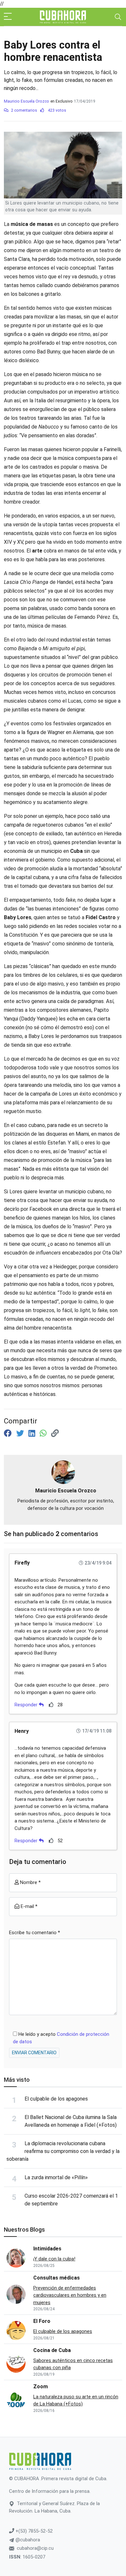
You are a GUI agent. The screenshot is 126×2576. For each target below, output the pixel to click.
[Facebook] (9, 1433)
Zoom (41, 2386)
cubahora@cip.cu (35, 2548)
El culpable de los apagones (56, 2099)
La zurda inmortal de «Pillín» (56, 2177)
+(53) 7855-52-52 (33, 2531)
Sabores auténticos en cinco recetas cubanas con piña (73, 2364)
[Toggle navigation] (118, 17)
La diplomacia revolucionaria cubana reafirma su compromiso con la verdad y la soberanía (63, 2151)
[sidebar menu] (8, 17)
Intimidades (47, 2249)
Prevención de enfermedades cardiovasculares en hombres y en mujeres (70, 2295)
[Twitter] (21, 1433)
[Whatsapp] (44, 1433)
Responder (27, 1705)
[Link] (55, 1433)
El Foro (42, 2321)
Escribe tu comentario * (35, 1933)
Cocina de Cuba (52, 2350)
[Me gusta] (51, 1705)
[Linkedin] (33, 1433)
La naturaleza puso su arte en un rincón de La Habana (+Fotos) (76, 2400)
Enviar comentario (34, 2053)
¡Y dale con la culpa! (54, 2259)
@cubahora (27, 2540)
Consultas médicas (57, 2278)
